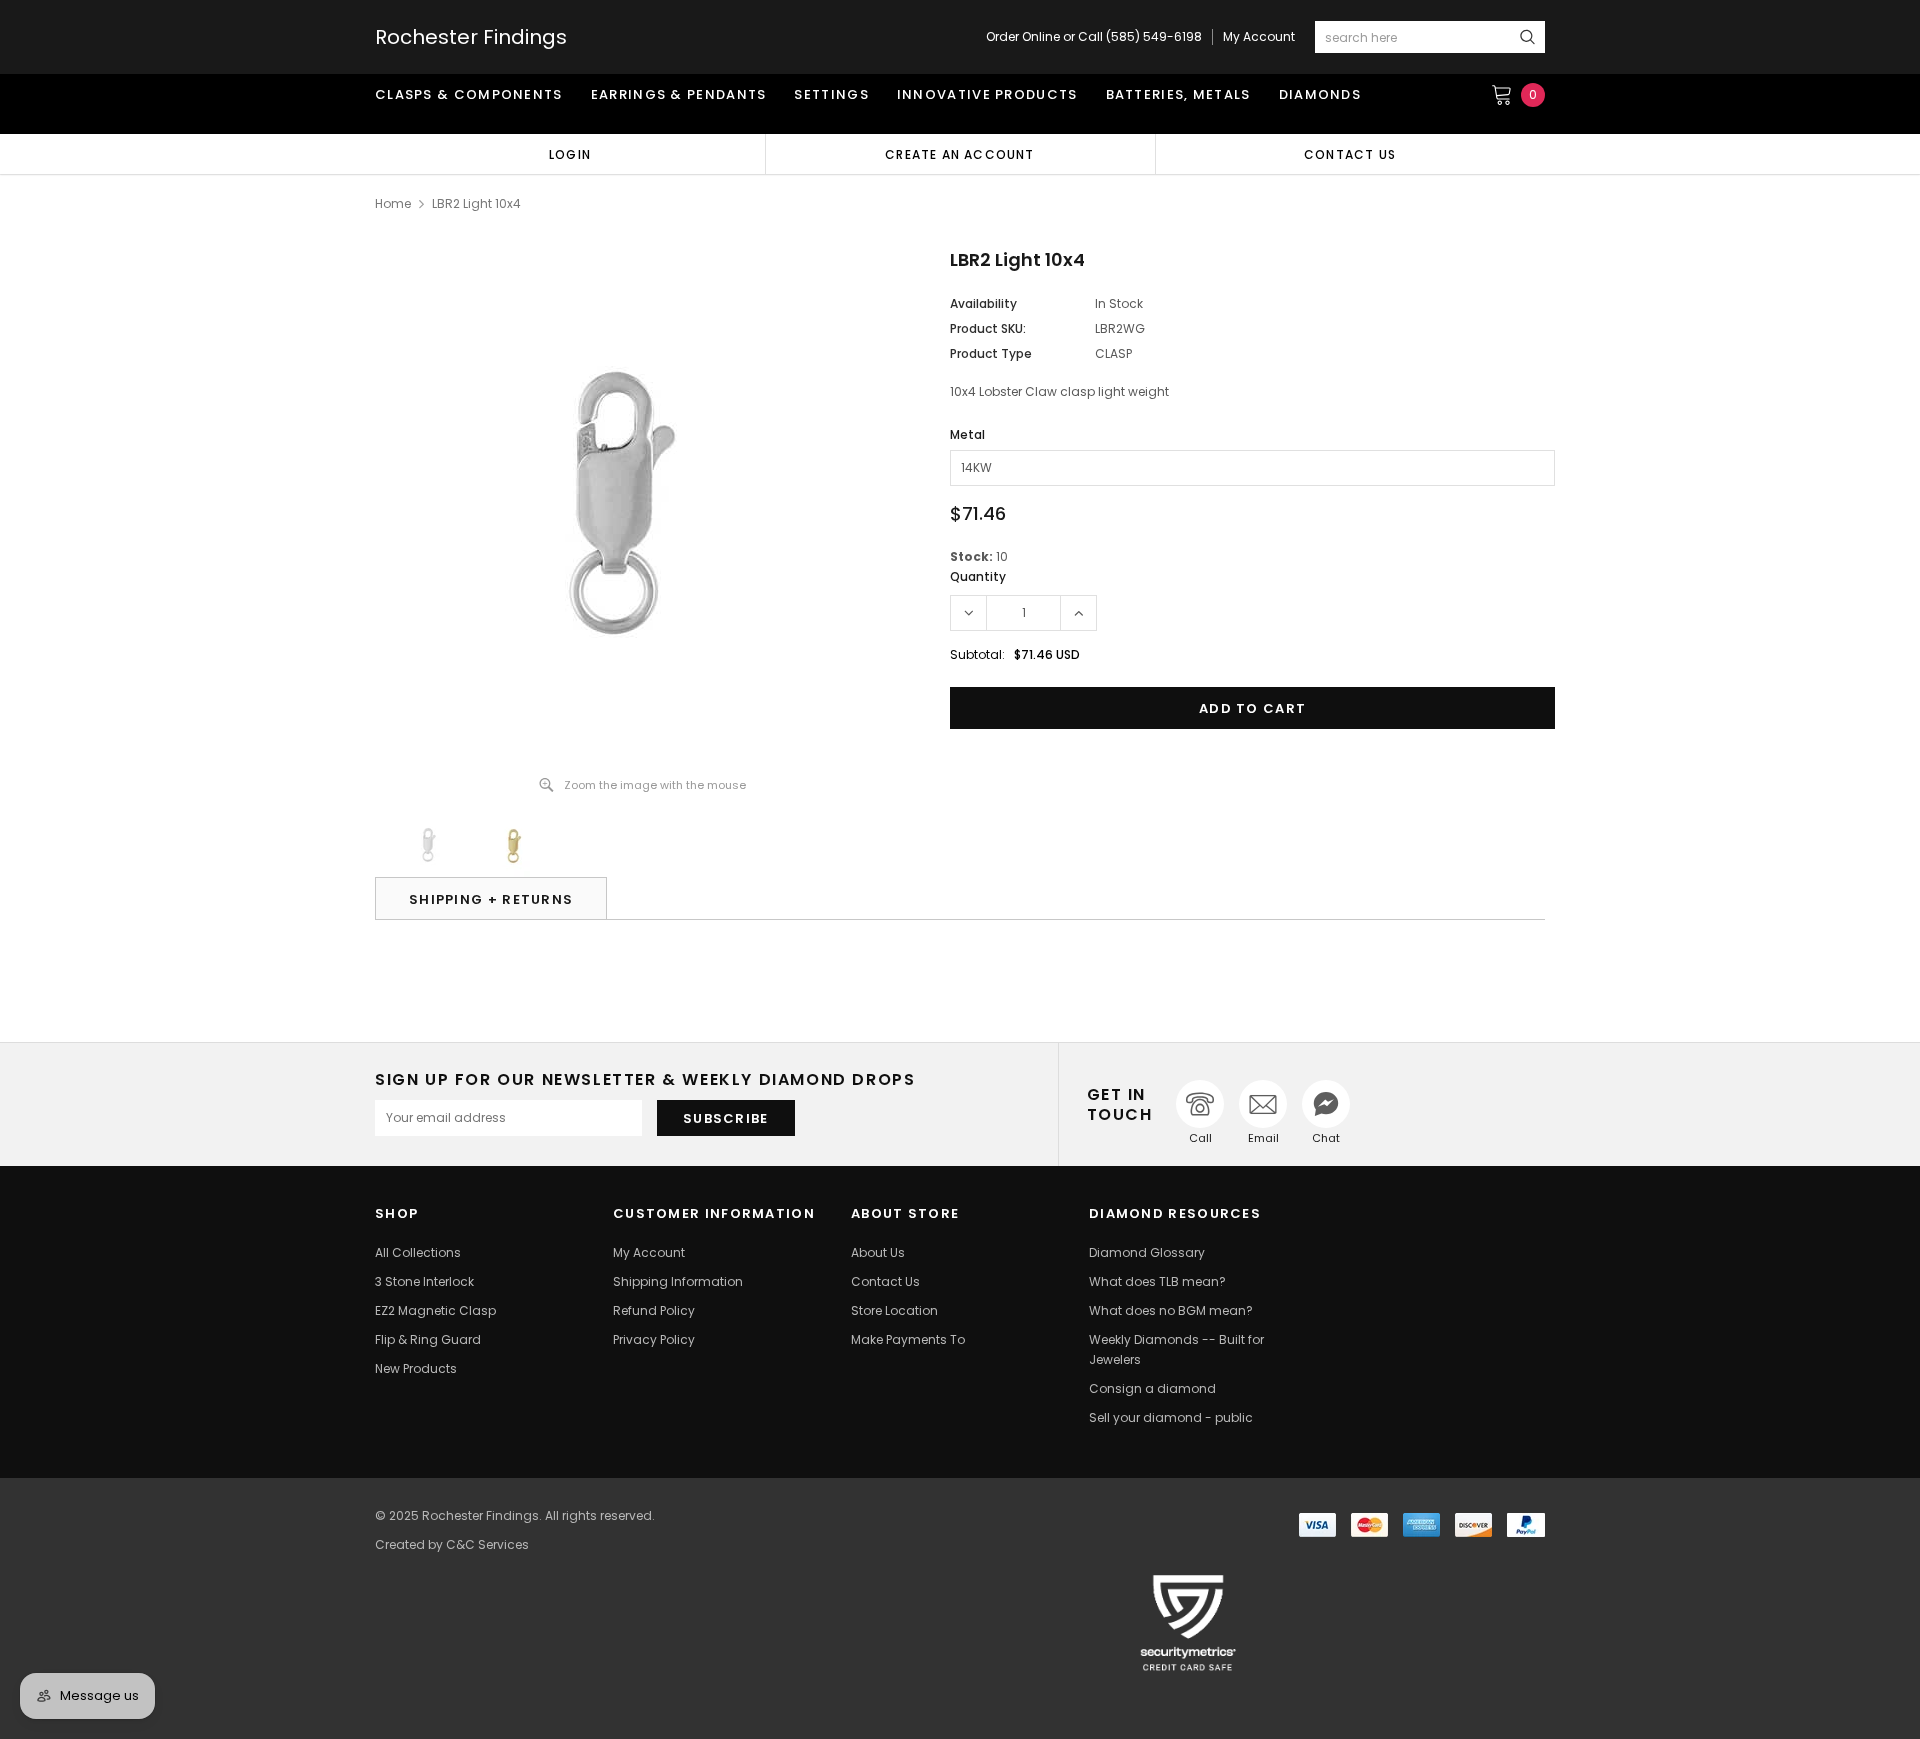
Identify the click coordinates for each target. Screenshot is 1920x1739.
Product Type (991, 353)
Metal (967, 434)
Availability (983, 303)
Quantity (978, 576)
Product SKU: (988, 328)
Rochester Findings (471, 37)
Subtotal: (977, 654)
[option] (570, 154)
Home (393, 203)
